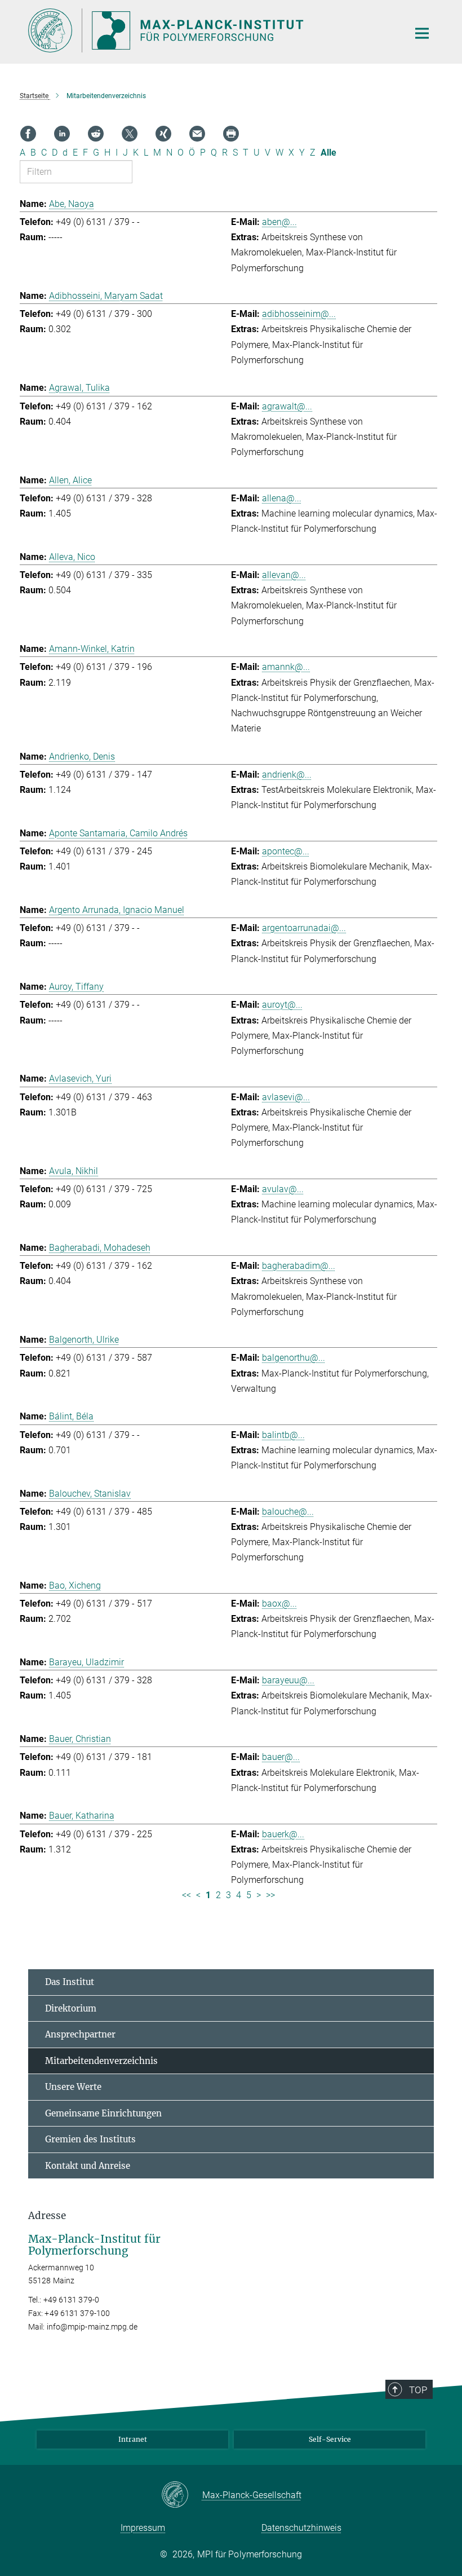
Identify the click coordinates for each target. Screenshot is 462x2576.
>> (270, 1895)
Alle (328, 153)
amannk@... (286, 667)
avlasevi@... (286, 1097)
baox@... (279, 1604)
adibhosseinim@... (299, 314)
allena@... (282, 498)
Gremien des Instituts (90, 2139)
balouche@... (288, 1512)
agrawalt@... (287, 406)
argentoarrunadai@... (304, 928)
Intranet (133, 2439)
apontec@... (286, 851)
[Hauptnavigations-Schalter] (422, 33)
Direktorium (71, 2008)
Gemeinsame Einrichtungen (103, 2113)
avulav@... (283, 1189)
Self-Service (330, 2439)
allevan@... (284, 575)
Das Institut (70, 1982)
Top (418, 2390)
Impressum (143, 2528)
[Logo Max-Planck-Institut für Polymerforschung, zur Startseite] (211, 30)
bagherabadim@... (299, 1266)
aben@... (279, 222)
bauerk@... (283, 1834)
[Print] (231, 134)
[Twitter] (130, 134)
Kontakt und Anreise (88, 2166)
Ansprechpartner (80, 2034)
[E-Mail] (197, 134)
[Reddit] (96, 134)
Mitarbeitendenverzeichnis (101, 2061)
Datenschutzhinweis (301, 2528)
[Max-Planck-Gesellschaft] (182, 2495)
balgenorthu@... (294, 1358)
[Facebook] (28, 134)
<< (186, 1895)
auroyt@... (282, 1005)
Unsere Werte (73, 2087)
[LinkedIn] (62, 134)
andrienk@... (287, 775)
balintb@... (283, 1435)
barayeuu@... (288, 1680)
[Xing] (163, 134)
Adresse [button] (47, 2216)
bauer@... (281, 1757)
